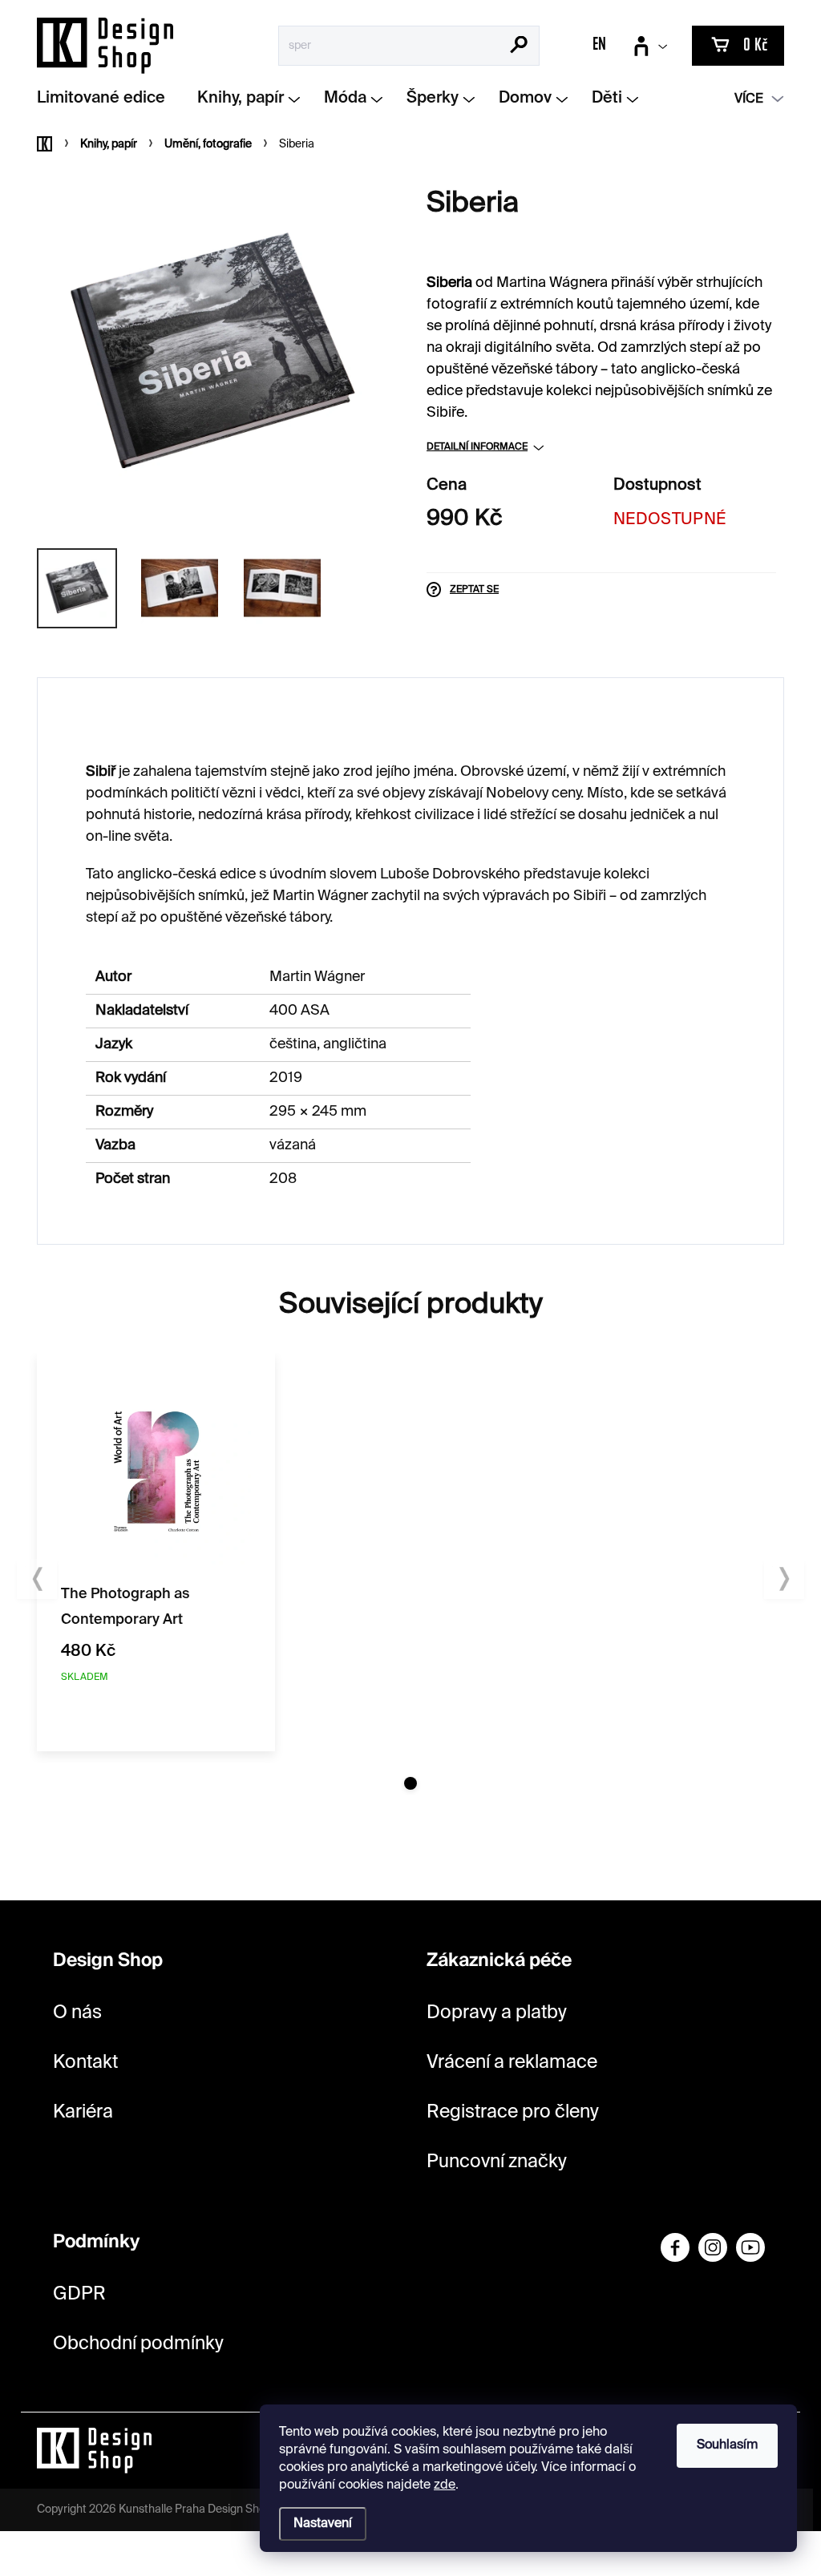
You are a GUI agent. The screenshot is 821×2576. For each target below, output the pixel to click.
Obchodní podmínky (138, 2344)
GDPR (79, 2294)
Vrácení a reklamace (512, 2063)
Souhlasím (727, 2445)
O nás (77, 2013)
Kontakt (85, 2063)
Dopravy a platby (497, 2013)
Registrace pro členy (513, 2112)
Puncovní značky (497, 2162)
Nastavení (323, 2524)
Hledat (519, 46)
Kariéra (83, 2112)
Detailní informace (477, 447)
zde (445, 2485)
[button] (410, 1783)
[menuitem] (107, 99)
